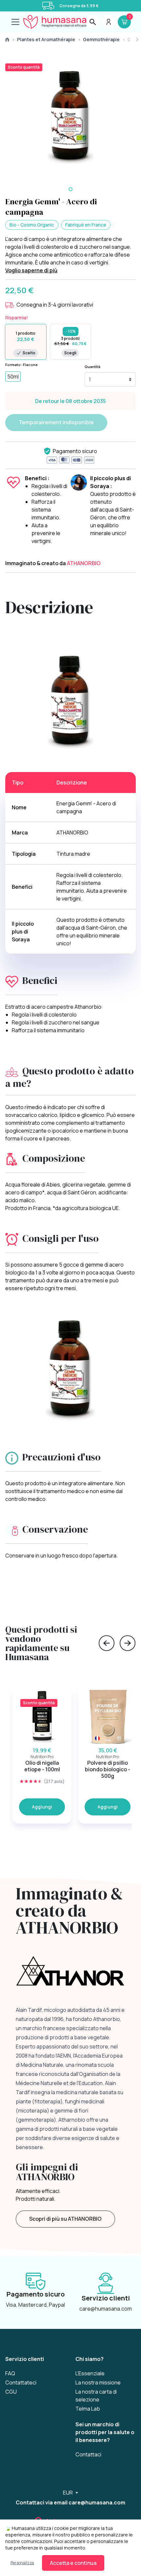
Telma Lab (88, 2409)
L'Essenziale (90, 2373)
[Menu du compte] (109, 22)
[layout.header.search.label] (93, 22)
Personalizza (22, 2563)
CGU (11, 2392)
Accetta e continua (73, 2563)
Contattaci (88, 2454)
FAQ (10, 2373)
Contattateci (21, 2382)
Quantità (92, 367)
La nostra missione (98, 2382)
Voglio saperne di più (31, 270)
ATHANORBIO (84, 563)
